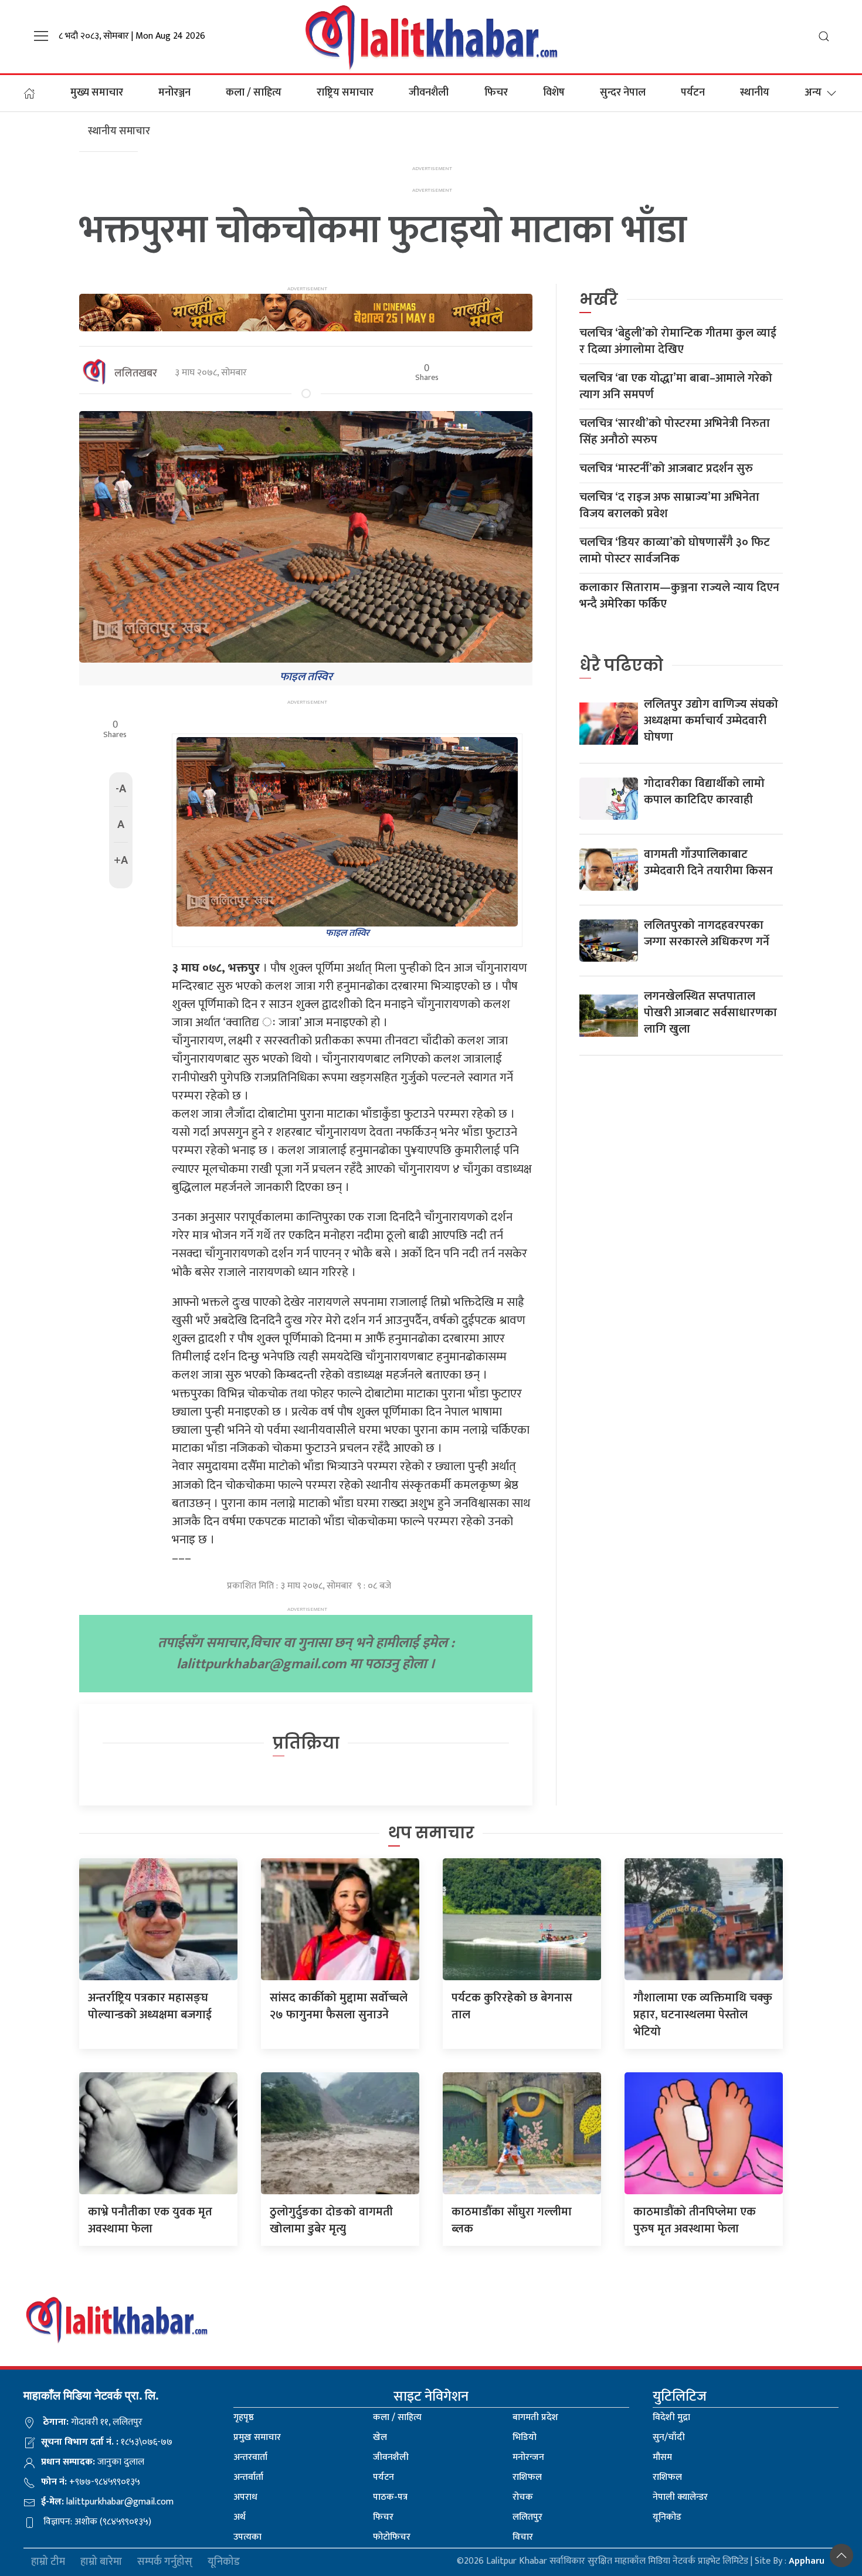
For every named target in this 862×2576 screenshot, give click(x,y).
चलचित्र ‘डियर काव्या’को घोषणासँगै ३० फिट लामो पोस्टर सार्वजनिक (675, 551)
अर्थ (240, 2517)
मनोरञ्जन (174, 93)
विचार (523, 2537)
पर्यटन (693, 93)
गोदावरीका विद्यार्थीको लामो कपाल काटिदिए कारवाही (704, 792)
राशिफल (527, 2477)
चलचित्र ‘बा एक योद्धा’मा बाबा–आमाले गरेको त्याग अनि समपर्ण (676, 386)
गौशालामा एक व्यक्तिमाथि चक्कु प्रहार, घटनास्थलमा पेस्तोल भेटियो (703, 2015)
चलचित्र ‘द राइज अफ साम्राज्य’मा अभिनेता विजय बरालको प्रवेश (669, 505)
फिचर (496, 93)
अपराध (245, 2497)
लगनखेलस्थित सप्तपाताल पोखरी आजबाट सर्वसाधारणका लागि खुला (710, 1013)
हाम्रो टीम (48, 2562)
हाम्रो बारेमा (101, 2562)
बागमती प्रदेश (535, 2417)
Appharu (807, 2561)
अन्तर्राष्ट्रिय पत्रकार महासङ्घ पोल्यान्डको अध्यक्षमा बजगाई (150, 2006)
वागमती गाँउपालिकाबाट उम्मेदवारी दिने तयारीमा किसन (708, 863)
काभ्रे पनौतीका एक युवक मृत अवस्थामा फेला (150, 2220)
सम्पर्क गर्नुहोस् (165, 2562)
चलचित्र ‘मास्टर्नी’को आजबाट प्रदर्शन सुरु (666, 469)
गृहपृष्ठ (244, 2417)
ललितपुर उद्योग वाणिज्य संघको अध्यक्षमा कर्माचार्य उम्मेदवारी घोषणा (711, 721)
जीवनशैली (429, 93)
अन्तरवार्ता (250, 2457)
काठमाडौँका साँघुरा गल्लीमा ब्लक (512, 2220)
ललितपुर (527, 2517)
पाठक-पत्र (390, 2497)
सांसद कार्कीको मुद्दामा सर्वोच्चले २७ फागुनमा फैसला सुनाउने (339, 2006)
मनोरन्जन (528, 2457)
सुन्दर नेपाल (623, 93)
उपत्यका (247, 2537)
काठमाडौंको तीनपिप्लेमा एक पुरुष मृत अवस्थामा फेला (695, 2220)
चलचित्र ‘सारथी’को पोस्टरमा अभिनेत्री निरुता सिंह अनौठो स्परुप (675, 432)
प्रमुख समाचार (257, 2437)
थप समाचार (431, 1833)
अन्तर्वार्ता (248, 2477)
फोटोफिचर (392, 2537)
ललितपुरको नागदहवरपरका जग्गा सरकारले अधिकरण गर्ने (707, 934)
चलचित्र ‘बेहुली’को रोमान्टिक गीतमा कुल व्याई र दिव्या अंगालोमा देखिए (678, 341)
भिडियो (525, 2437)
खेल (380, 2437)
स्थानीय (755, 93)
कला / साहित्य (254, 93)
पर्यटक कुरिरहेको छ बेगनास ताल (512, 2006)
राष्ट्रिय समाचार (345, 93)
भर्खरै (599, 299)
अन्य (813, 93)
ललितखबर (136, 374)
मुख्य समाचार (97, 93)
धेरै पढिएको (621, 665)
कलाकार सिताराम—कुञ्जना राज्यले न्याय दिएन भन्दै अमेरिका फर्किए (679, 596)
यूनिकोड (667, 2517)
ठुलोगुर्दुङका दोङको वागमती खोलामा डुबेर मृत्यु (331, 2220)
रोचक (523, 2497)
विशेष (554, 93)
